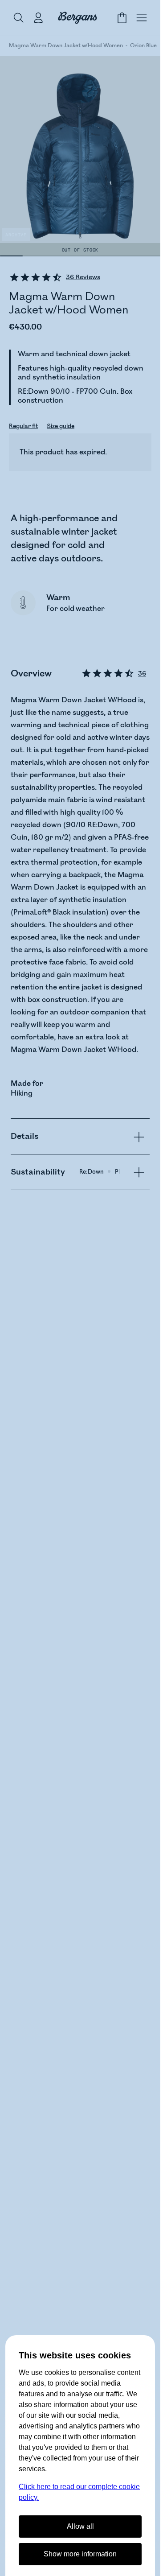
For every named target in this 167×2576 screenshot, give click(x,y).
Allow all (80, 2526)
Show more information (80, 2554)
